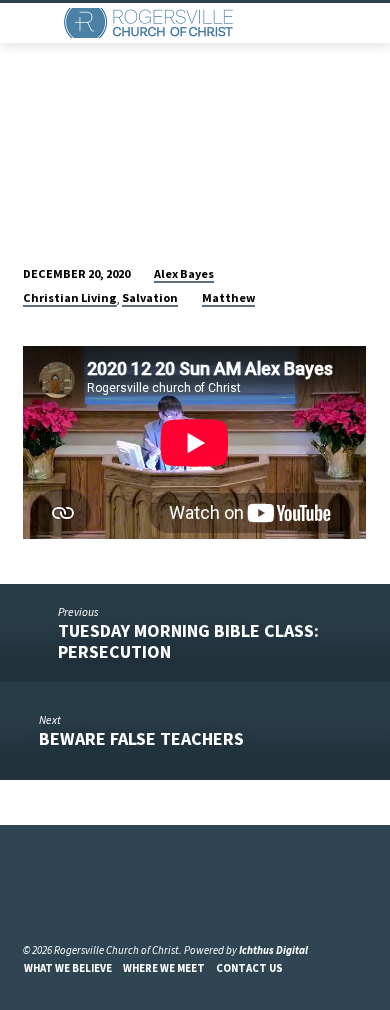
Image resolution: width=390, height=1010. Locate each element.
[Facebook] (32, 901)
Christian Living (70, 297)
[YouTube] (55, 901)
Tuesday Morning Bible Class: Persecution (188, 640)
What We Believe (68, 968)
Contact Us (249, 968)
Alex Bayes (184, 273)
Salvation (150, 297)
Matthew (228, 297)
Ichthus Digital (273, 950)
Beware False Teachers (141, 738)
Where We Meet (164, 968)
